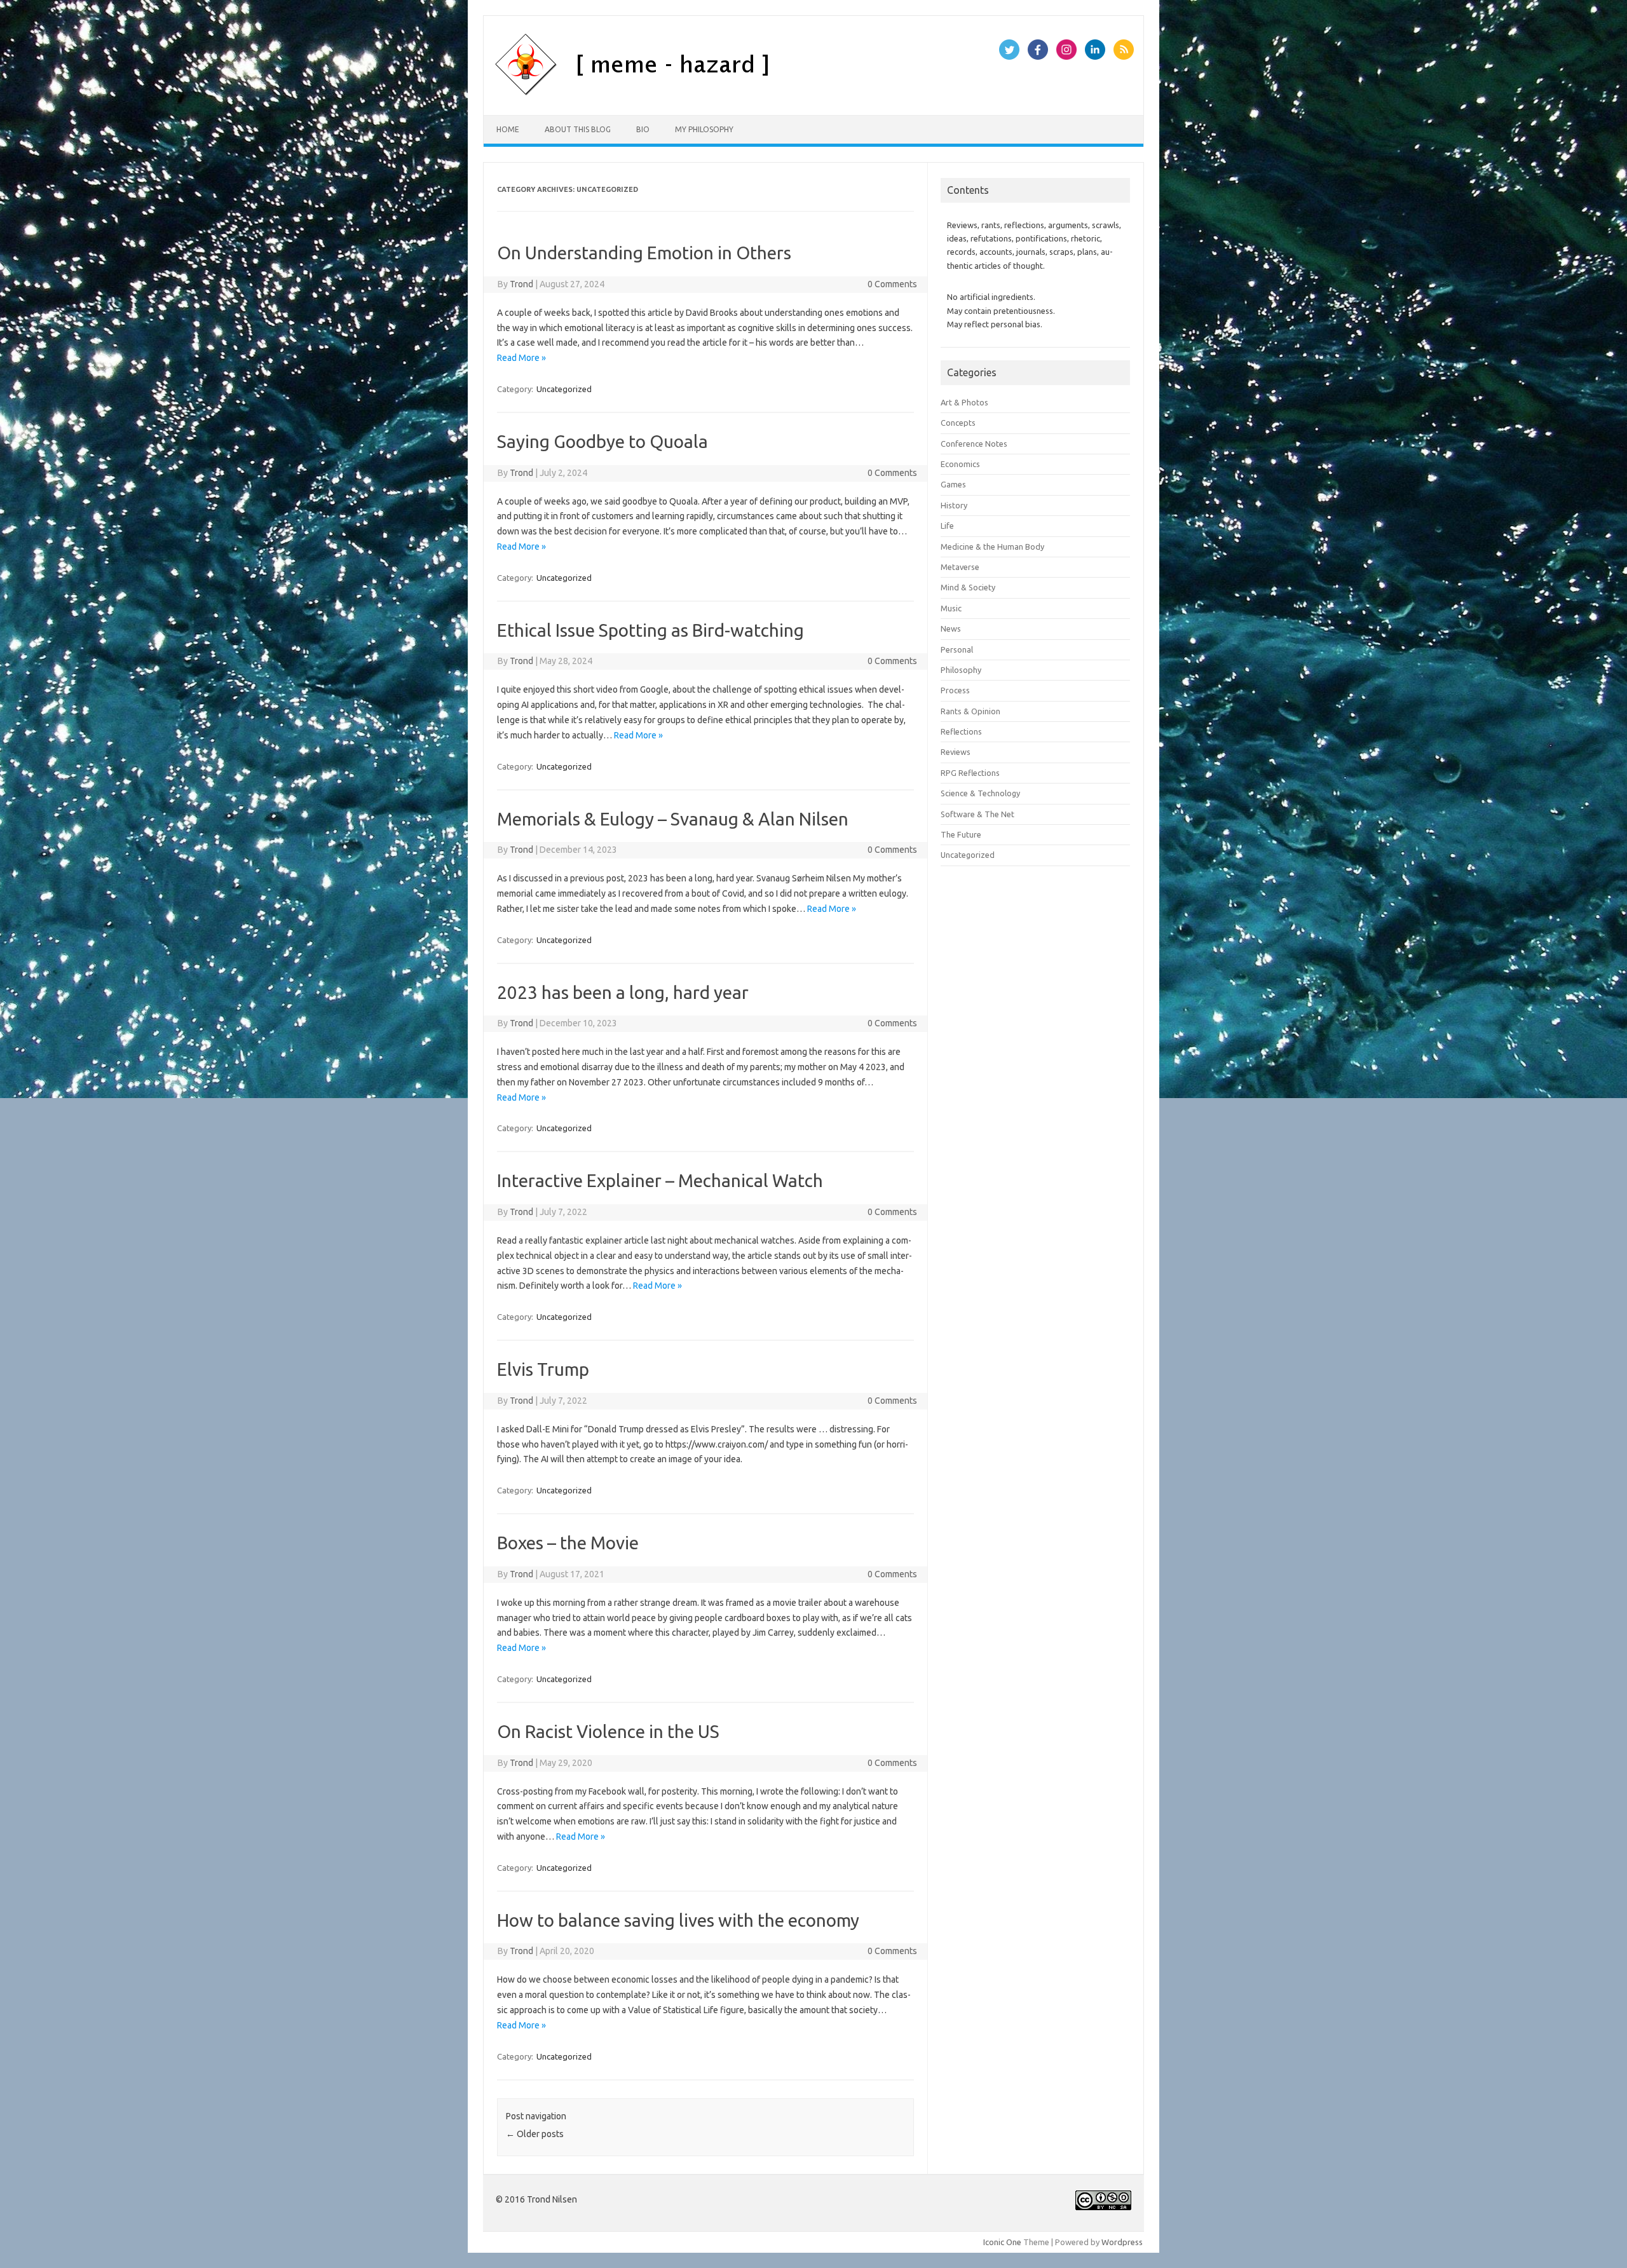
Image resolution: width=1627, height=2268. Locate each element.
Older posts (535, 2134)
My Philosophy (704, 129)
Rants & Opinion (970, 711)
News (951, 628)
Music (951, 608)
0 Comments (892, 284)
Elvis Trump (543, 1369)
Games (953, 484)
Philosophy (961, 670)
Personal (957, 649)
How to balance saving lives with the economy (678, 1920)
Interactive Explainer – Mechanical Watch (660, 1180)
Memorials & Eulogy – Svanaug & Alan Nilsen (673, 819)
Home (508, 129)
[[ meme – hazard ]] (698, 93)
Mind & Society (968, 587)
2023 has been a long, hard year (623, 992)
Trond (521, 284)
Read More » (521, 358)
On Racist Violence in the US (608, 1731)
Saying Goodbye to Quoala (602, 441)
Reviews (956, 752)
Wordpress (1122, 2242)
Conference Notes (974, 444)
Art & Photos (964, 402)
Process (955, 690)
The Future (961, 834)
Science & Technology (980, 793)
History (954, 505)
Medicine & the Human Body (992, 547)
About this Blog (578, 129)
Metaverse (960, 567)
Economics (960, 464)
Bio (643, 129)
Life (947, 526)
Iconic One (1002, 2242)
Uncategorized (564, 389)
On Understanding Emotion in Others (644, 253)
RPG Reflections (970, 773)
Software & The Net (977, 814)
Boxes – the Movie (568, 1543)
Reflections (961, 731)
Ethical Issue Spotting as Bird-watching (650, 630)
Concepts (958, 423)
